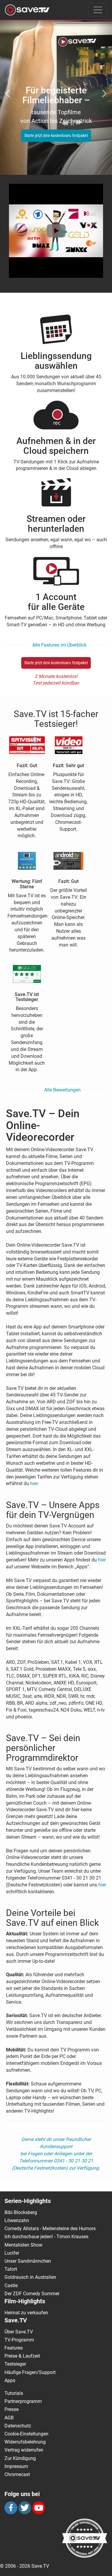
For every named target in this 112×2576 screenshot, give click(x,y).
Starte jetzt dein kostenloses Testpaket (47, 135)
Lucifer (12, 2253)
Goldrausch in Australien (30, 2277)
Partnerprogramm (23, 2401)
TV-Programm (19, 2340)
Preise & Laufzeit (22, 2356)
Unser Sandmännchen (28, 2261)
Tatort (11, 2269)
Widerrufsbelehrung (25, 2442)
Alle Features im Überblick (59, 645)
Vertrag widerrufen (24, 2450)
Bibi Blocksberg (21, 2212)
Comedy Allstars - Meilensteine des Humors (50, 2229)
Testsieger (15, 2364)
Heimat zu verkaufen (26, 2313)
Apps (10, 2380)
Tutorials (14, 2393)
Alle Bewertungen (62, 1090)
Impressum (16, 2466)
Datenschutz (18, 2426)
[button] (8, 90)
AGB (9, 2418)
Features (14, 2348)
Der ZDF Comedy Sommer (32, 2294)
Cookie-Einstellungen (26, 2434)
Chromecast (17, 2474)
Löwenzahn (17, 2220)
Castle (11, 2286)
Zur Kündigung (20, 2458)
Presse (11, 2409)
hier (34, 1483)
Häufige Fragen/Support (30, 2372)
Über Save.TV (19, 2332)
